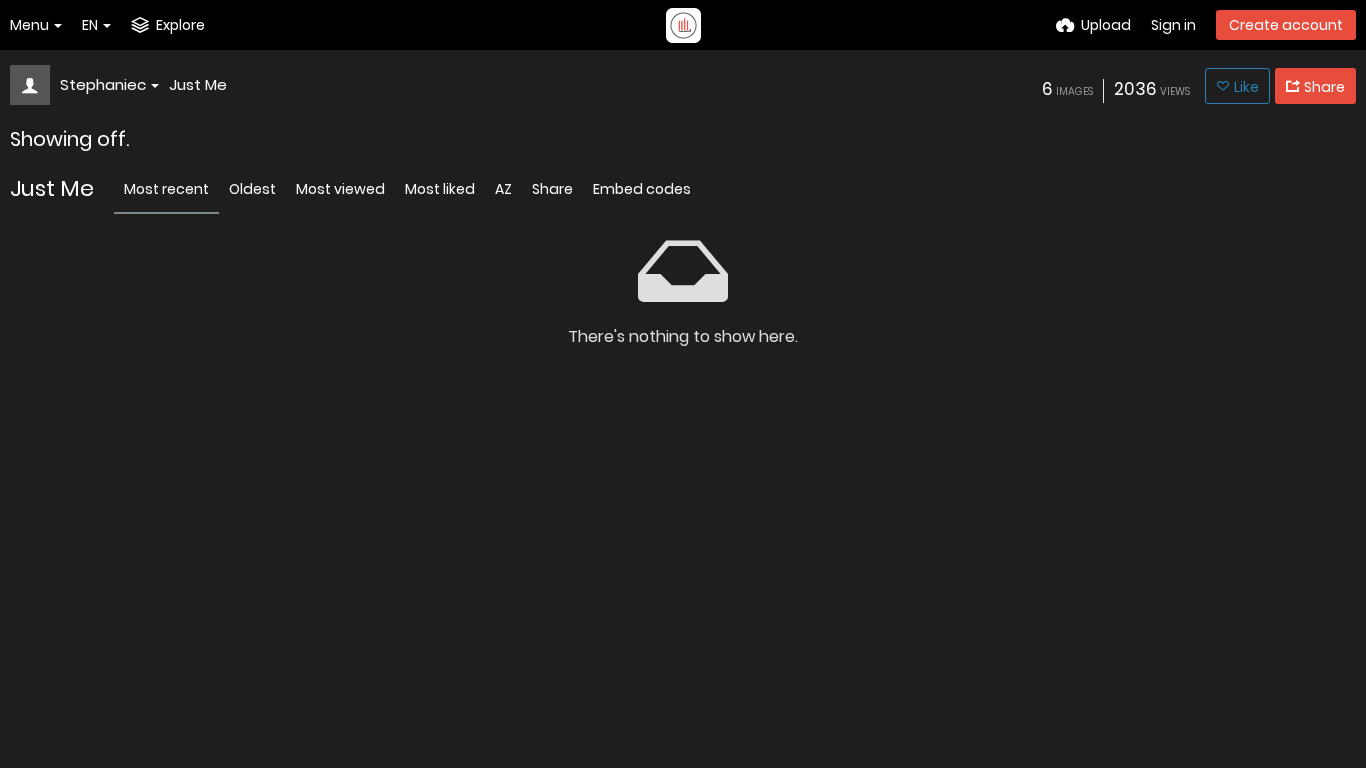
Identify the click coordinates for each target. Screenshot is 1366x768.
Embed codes (642, 189)
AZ (503, 189)
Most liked (440, 189)
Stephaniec (103, 84)
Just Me (198, 84)
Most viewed (340, 189)
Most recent (166, 189)
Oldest (252, 189)
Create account (1286, 25)
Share (552, 189)
